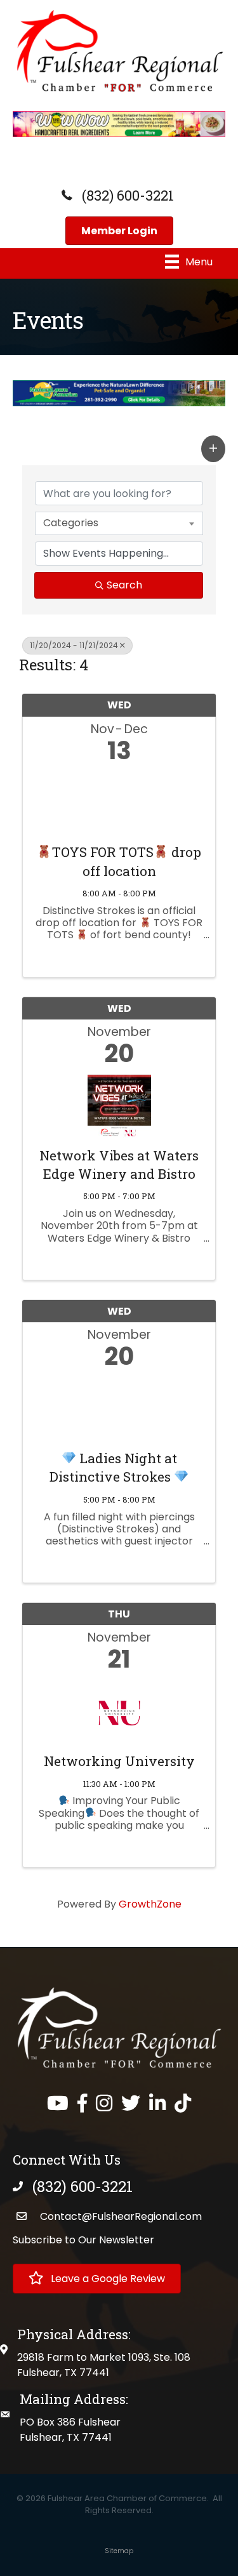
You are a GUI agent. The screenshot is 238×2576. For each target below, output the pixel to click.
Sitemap (119, 2551)
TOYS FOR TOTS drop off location (127, 861)
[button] (213, 449)
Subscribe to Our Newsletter (83, 2240)
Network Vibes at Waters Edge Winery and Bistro (119, 1165)
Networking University (119, 1761)
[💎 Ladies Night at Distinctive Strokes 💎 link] (119, 1406)
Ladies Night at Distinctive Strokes (113, 1467)
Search (124, 585)
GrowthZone (150, 1904)
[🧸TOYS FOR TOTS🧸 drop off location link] (119, 800)
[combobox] (119, 523)
